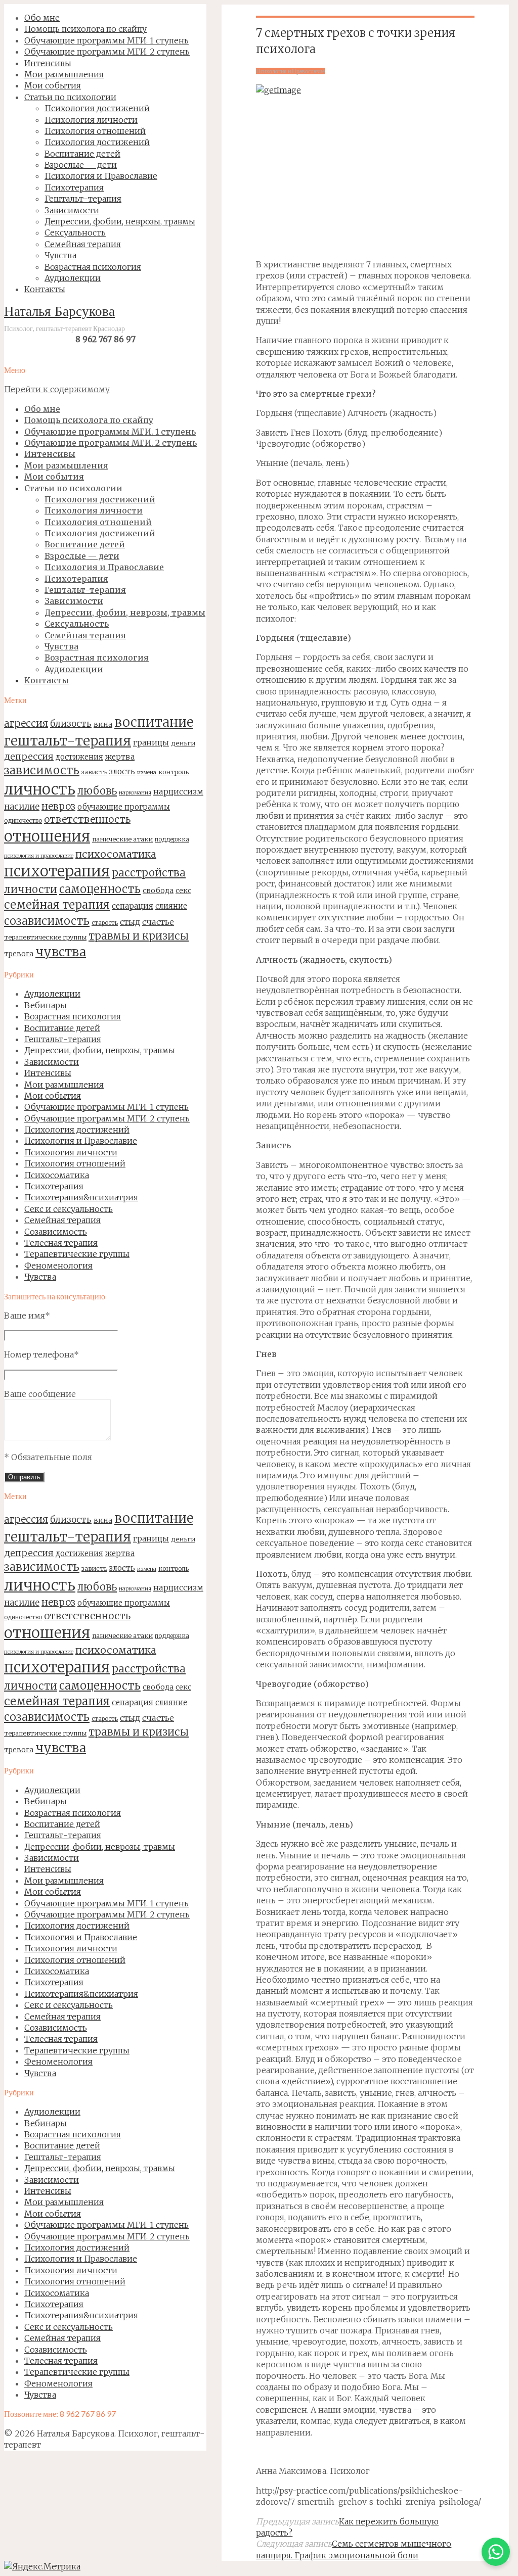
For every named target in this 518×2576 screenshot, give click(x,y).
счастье (158, 922)
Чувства (40, 1277)
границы (151, 743)
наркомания (135, 793)
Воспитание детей (62, 1028)
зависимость (42, 770)
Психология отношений (75, 1163)
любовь (97, 791)
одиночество (23, 821)
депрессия (29, 756)
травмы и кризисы (139, 936)
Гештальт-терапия (63, 1039)
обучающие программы (124, 807)
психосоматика (116, 854)
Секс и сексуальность (69, 1209)
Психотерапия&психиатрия (81, 1197)
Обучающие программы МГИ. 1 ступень (106, 1107)
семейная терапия (57, 905)
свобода (158, 891)
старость (105, 923)
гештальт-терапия (68, 741)
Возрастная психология (73, 1016)
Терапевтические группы (77, 1254)
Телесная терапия (61, 1243)
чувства (61, 952)
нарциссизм (178, 791)
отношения (47, 836)
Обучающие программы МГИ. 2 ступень (107, 1118)
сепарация (133, 906)
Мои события (53, 1096)
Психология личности (71, 1152)
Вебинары (46, 1005)
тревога (19, 954)
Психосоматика (57, 1175)
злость (122, 771)
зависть (94, 772)
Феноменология (58, 1266)
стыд (130, 922)
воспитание (154, 722)
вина (103, 724)
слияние (171, 906)
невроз (58, 806)
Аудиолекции (52, 994)
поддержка (172, 839)
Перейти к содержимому (57, 389)
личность (40, 789)
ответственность (87, 819)
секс (183, 891)
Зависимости (52, 1062)
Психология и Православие (81, 1141)
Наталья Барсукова (59, 313)
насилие (22, 807)
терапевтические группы (45, 937)
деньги (183, 743)
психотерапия (57, 871)
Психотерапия (54, 1186)
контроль (174, 772)
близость (71, 724)
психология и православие (39, 856)
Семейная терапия (62, 1220)
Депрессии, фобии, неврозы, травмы (100, 1050)
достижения (79, 757)
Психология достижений (77, 1130)
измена (147, 772)
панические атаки (122, 839)
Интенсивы (48, 1073)
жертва (120, 757)
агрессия (26, 723)
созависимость (47, 921)
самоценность (100, 889)
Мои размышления (64, 1085)
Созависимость (56, 1232)
